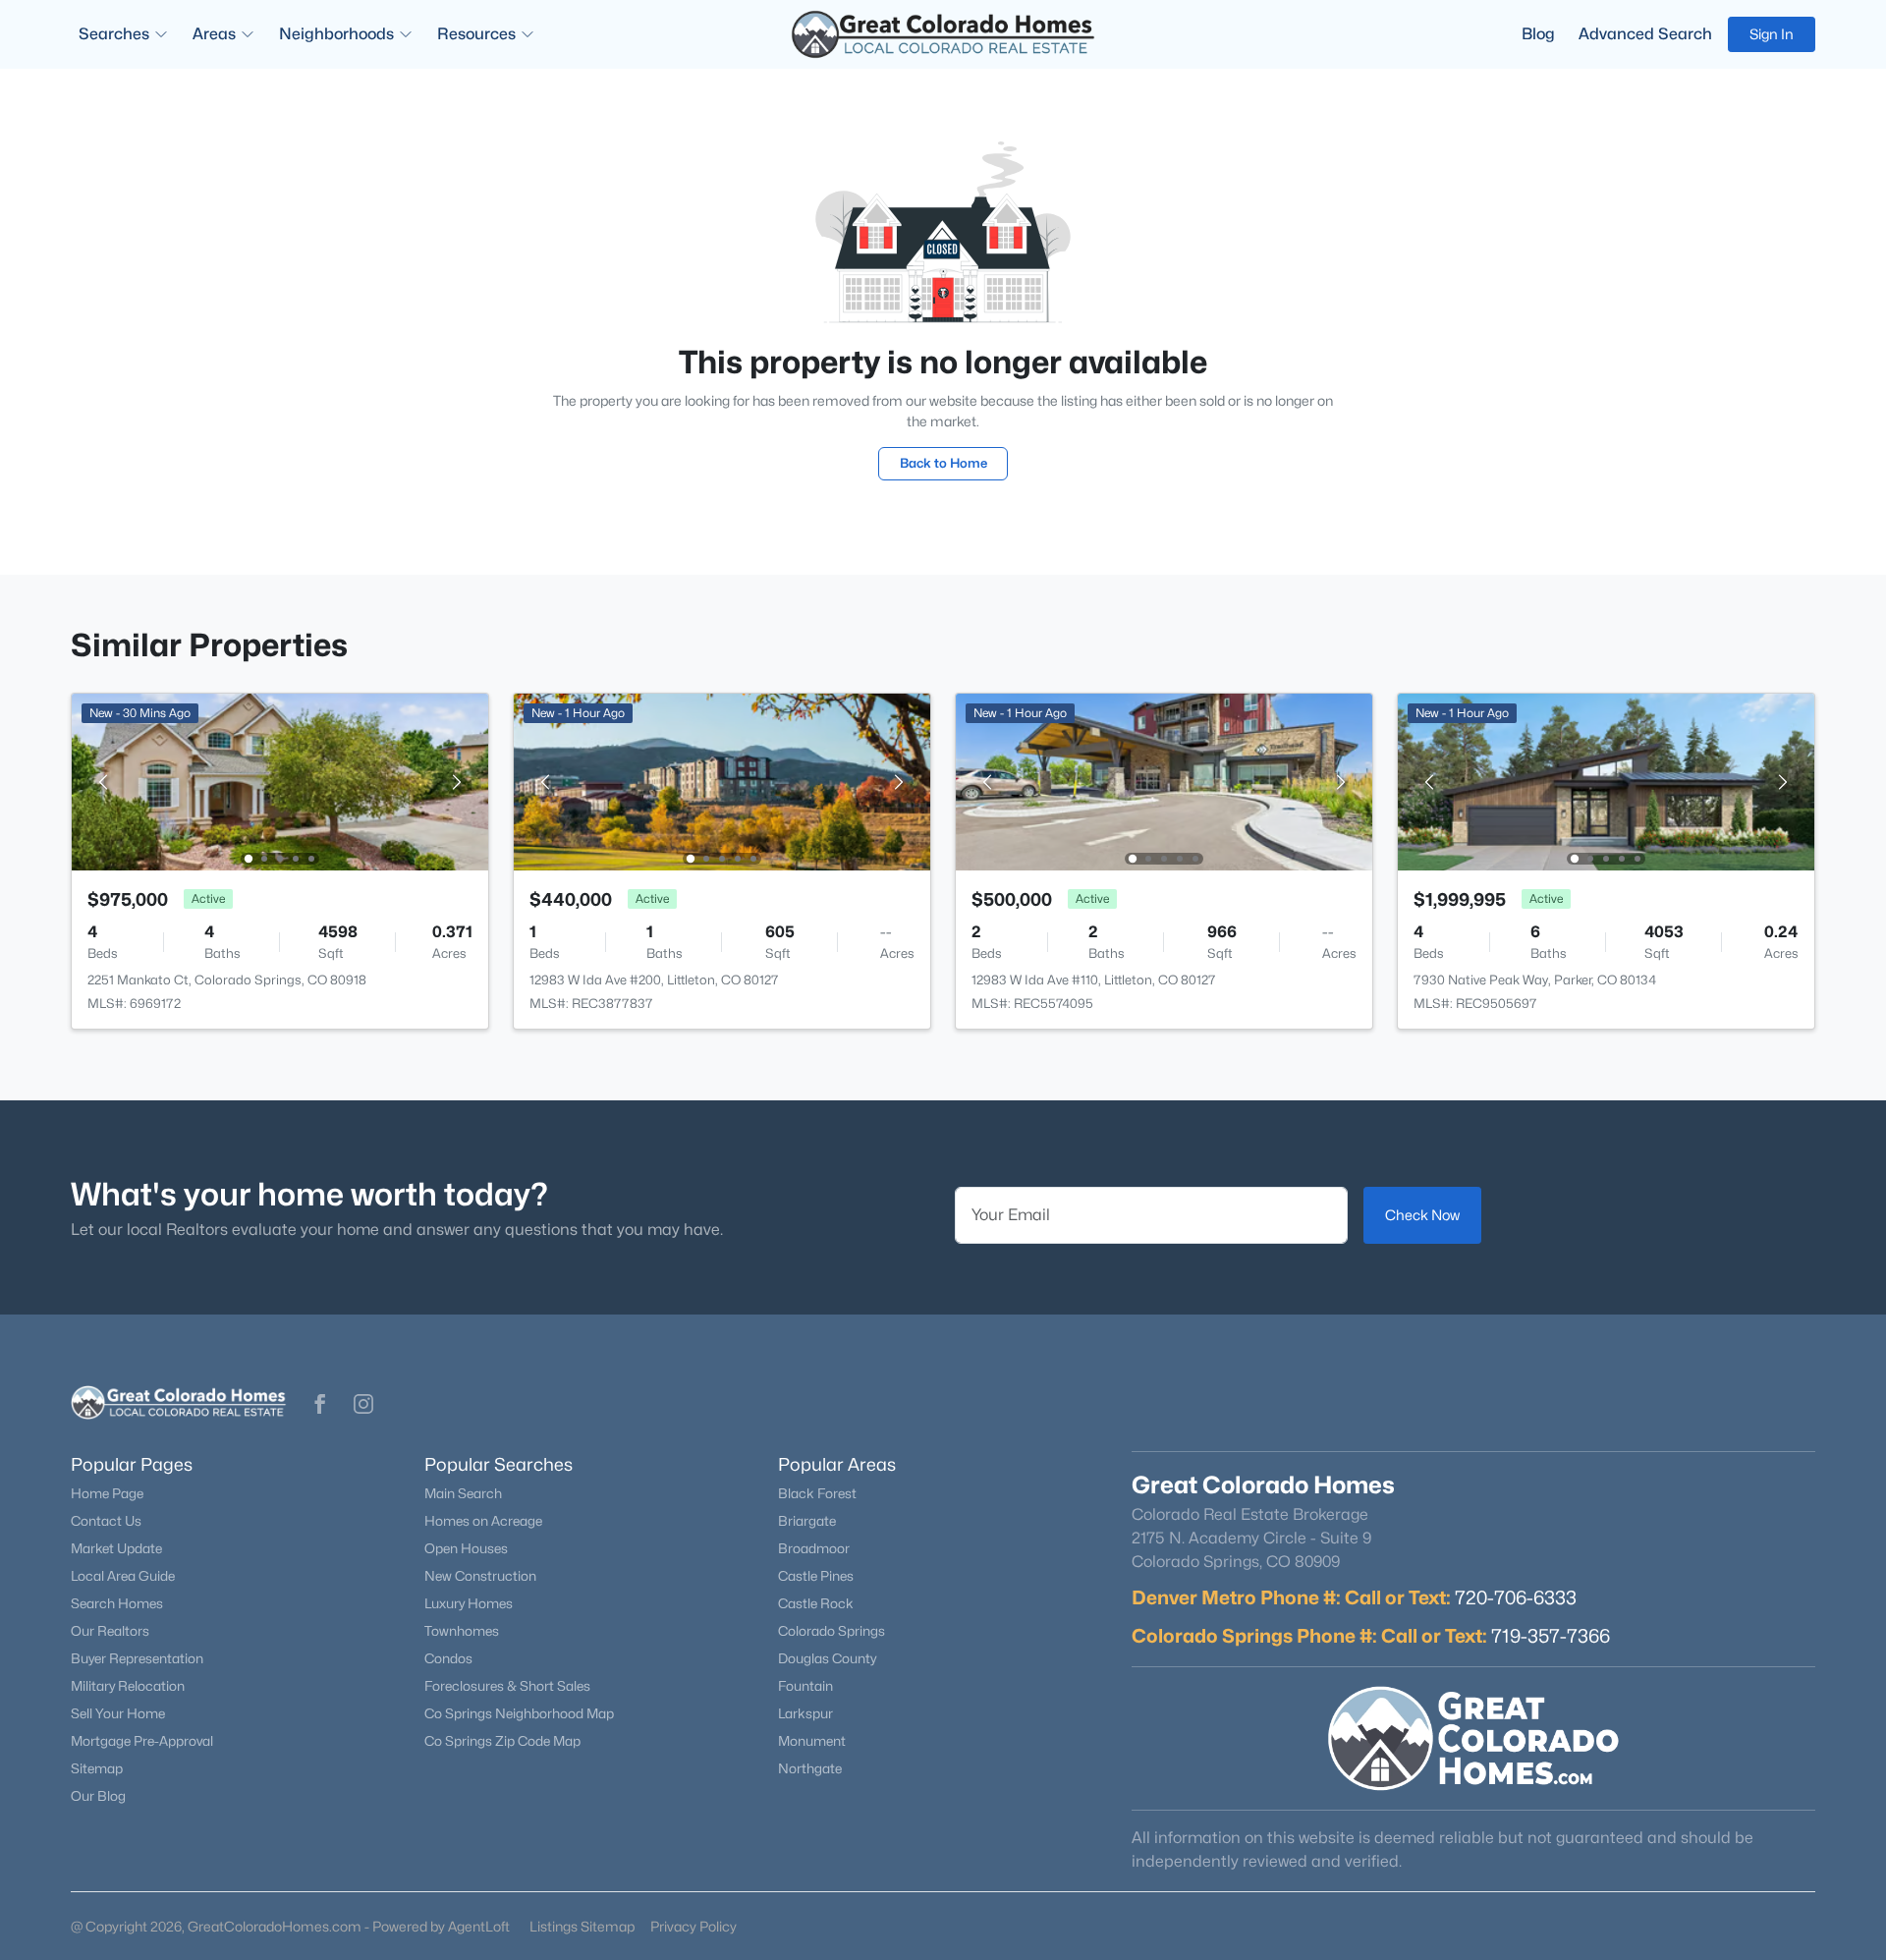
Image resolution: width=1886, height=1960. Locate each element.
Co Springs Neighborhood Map (519, 1713)
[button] (320, 1404)
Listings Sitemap (582, 1926)
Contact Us (106, 1521)
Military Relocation (128, 1686)
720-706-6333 (1516, 1597)
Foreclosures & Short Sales (507, 1686)
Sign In (1772, 34)
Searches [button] (114, 34)
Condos (448, 1658)
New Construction (480, 1576)
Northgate (810, 1768)
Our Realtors (110, 1631)
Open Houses (466, 1548)
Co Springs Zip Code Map (502, 1741)
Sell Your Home (118, 1713)
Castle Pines (816, 1576)
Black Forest (817, 1493)
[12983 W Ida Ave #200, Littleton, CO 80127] (722, 781)
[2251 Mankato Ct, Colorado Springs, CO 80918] (280, 781)
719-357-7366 (1551, 1636)
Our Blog (98, 1796)
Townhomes (462, 1631)
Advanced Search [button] (1645, 34)
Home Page (107, 1493)
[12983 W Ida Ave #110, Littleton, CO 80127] (1164, 781)
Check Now (1422, 1215)
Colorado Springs (832, 1631)
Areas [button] (214, 34)
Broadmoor (814, 1548)
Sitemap (97, 1768)
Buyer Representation (137, 1658)
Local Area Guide (123, 1576)
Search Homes (117, 1603)
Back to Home (943, 463)
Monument (812, 1741)
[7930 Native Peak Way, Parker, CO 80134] (1606, 781)
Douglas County (827, 1658)
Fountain (805, 1686)
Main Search (463, 1493)
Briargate (807, 1521)
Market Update (116, 1548)
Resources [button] (476, 34)
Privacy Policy (693, 1926)
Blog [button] (1538, 34)
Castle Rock (816, 1603)
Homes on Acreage (483, 1521)
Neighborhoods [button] (336, 34)
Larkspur (805, 1713)
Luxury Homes (469, 1603)
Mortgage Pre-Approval (142, 1741)
